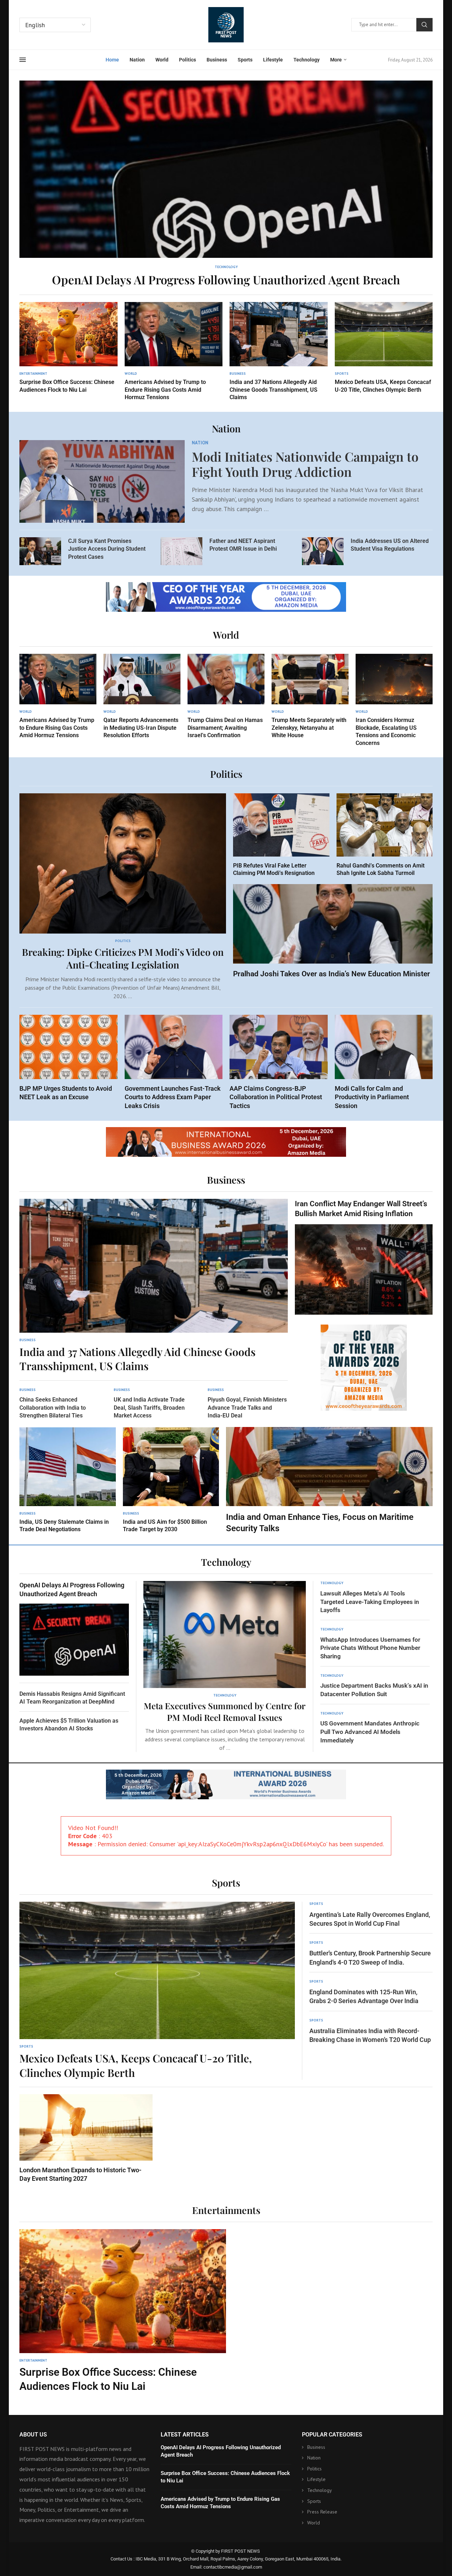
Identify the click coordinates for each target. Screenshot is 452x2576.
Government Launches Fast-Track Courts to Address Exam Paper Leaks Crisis (173, 1097)
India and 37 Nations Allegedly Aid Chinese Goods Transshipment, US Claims (273, 390)
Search (424, 25)
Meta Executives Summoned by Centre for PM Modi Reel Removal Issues (225, 1711)
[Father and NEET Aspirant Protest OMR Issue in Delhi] (182, 551)
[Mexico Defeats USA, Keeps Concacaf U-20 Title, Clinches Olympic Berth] (384, 348)
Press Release (322, 2512)
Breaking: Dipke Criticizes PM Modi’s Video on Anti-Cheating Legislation (123, 958)
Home (112, 60)
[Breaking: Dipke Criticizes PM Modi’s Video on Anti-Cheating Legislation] (123, 897)
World (162, 60)
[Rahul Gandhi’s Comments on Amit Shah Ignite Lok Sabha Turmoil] (385, 835)
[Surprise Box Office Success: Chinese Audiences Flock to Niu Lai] (69, 348)
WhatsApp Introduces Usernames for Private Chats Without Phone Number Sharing (370, 1648)
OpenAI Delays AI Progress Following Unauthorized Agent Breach (226, 279)
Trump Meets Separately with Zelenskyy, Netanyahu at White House (309, 728)
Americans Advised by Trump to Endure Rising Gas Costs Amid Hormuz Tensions (165, 390)
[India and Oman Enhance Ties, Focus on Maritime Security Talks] (329, 1481)
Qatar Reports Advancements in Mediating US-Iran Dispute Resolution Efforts (141, 728)
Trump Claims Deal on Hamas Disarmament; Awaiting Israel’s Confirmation (225, 728)
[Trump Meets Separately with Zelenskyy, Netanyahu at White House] (310, 697)
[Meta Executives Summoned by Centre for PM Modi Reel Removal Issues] (225, 1666)
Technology (307, 60)
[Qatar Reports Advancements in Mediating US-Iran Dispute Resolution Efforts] (142, 697)
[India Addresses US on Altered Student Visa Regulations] (323, 551)
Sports (245, 60)
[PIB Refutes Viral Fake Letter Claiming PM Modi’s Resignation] (281, 835)
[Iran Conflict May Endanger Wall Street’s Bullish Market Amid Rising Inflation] (364, 1257)
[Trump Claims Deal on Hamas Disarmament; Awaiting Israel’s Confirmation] (226, 697)
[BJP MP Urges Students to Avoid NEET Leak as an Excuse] (69, 1058)
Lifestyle (273, 60)
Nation (137, 60)
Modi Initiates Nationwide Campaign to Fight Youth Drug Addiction (305, 464)
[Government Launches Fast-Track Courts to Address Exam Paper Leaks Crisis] (174, 1062)
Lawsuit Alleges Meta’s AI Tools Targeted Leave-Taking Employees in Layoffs (370, 1602)
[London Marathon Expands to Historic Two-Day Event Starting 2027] (86, 2139)
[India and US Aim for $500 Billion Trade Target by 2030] (171, 1480)
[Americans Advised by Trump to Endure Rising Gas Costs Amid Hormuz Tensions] (174, 352)
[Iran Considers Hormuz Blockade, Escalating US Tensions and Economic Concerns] (394, 700)
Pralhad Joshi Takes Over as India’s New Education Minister (332, 974)
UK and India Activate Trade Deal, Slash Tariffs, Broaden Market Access (149, 1408)
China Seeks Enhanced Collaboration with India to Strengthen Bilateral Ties (53, 1408)
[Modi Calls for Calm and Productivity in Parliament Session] (384, 1062)
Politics (188, 60)
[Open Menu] (23, 60)
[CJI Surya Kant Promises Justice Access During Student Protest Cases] (40, 551)
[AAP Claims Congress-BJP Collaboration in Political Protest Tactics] (279, 1062)
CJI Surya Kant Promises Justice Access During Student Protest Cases (107, 549)
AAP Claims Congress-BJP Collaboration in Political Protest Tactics (276, 1097)
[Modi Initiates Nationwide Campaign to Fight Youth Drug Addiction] (102, 481)
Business (217, 60)
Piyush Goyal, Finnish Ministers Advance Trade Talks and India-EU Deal (247, 1408)
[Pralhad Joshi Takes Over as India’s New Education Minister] (333, 931)
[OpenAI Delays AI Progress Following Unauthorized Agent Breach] (226, 184)
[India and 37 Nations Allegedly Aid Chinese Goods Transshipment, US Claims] (279, 352)
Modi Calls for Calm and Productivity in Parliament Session (372, 1097)
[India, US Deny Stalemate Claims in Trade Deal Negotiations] (68, 1480)
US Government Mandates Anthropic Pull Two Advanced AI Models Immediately (370, 1732)
